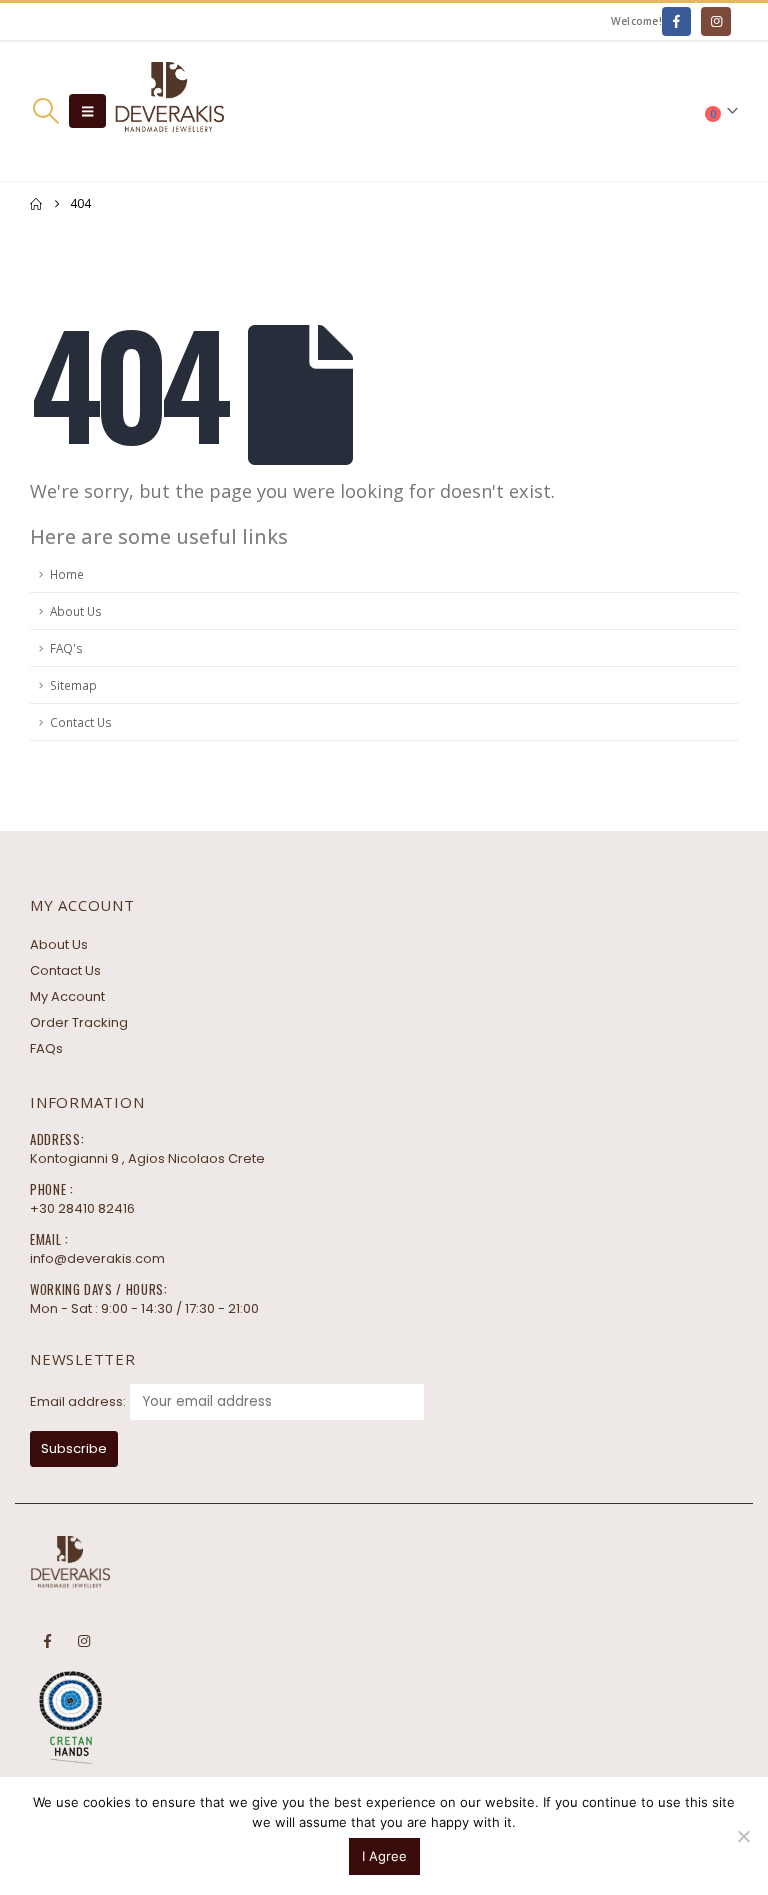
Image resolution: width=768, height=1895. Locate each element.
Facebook (47, 1641)
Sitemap (73, 685)
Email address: (78, 1401)
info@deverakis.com (97, 1258)
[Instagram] (715, 21)
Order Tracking (79, 1022)
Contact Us (81, 722)
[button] (45, 111)
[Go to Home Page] (36, 204)
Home (67, 574)
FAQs (46, 1048)
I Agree (384, 1856)
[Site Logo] (169, 111)
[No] (743, 1836)
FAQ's (66, 648)
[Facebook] (676, 21)
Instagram (84, 1641)
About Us (76, 611)
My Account (67, 996)
